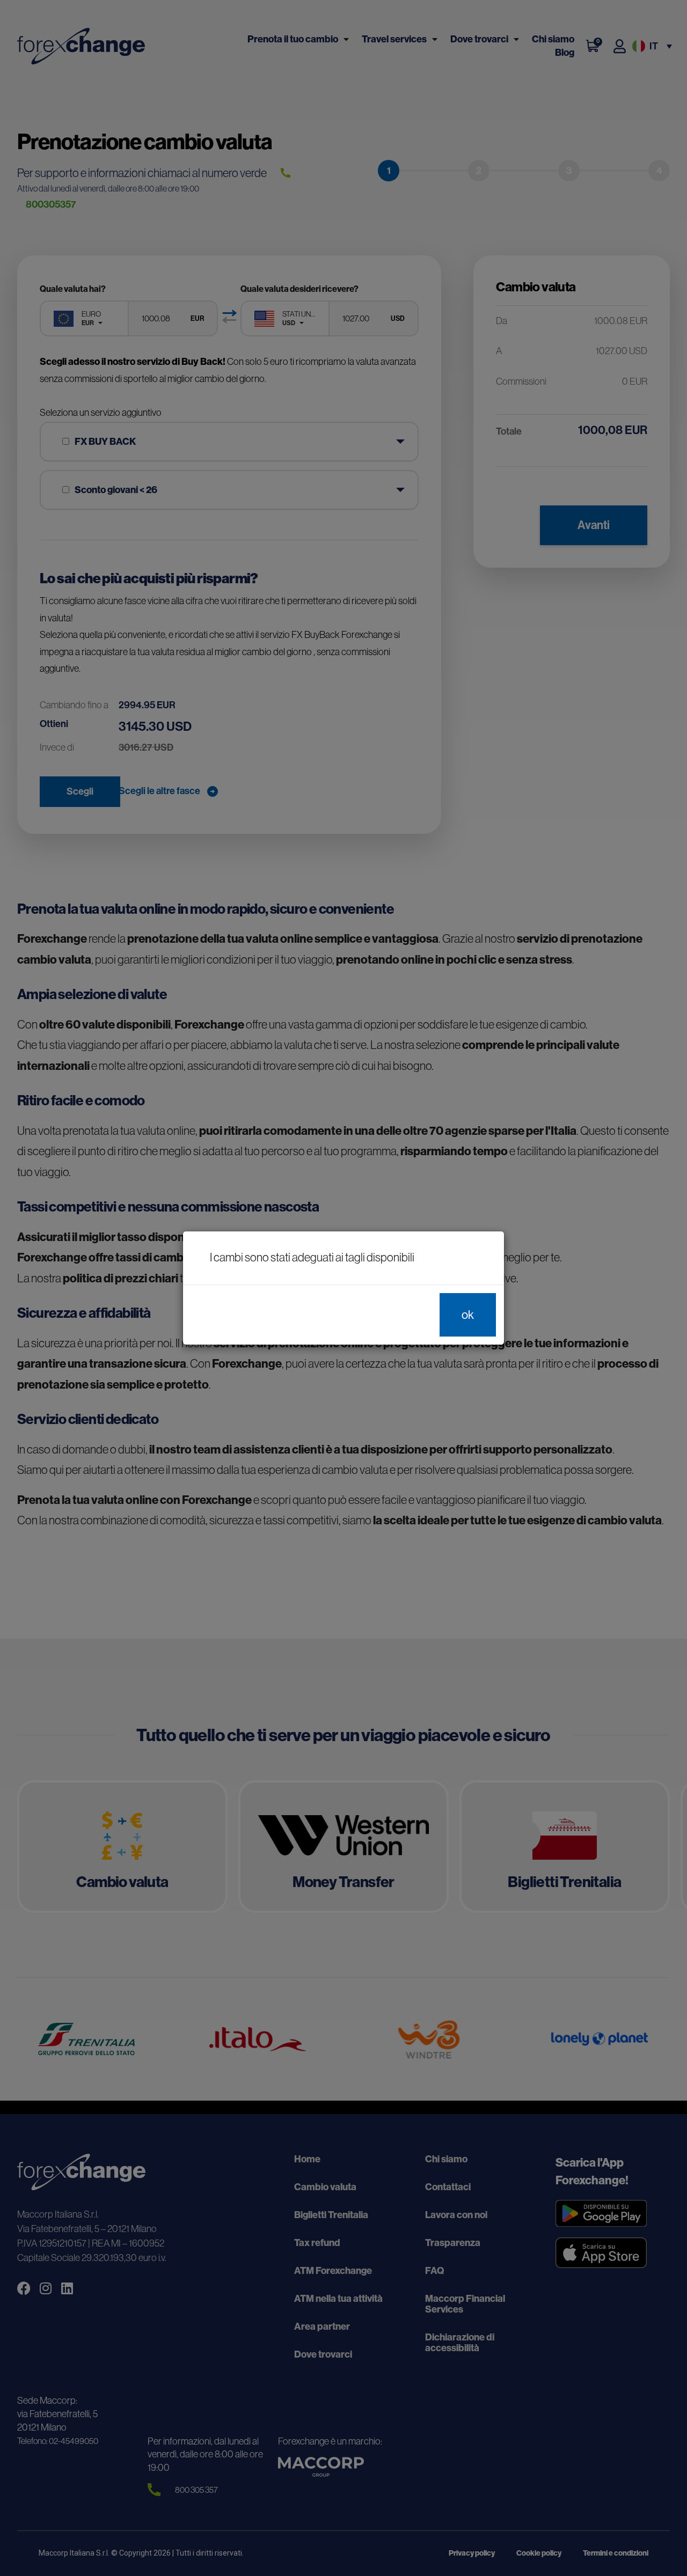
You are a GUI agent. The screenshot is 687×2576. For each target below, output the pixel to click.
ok (468, 1315)
